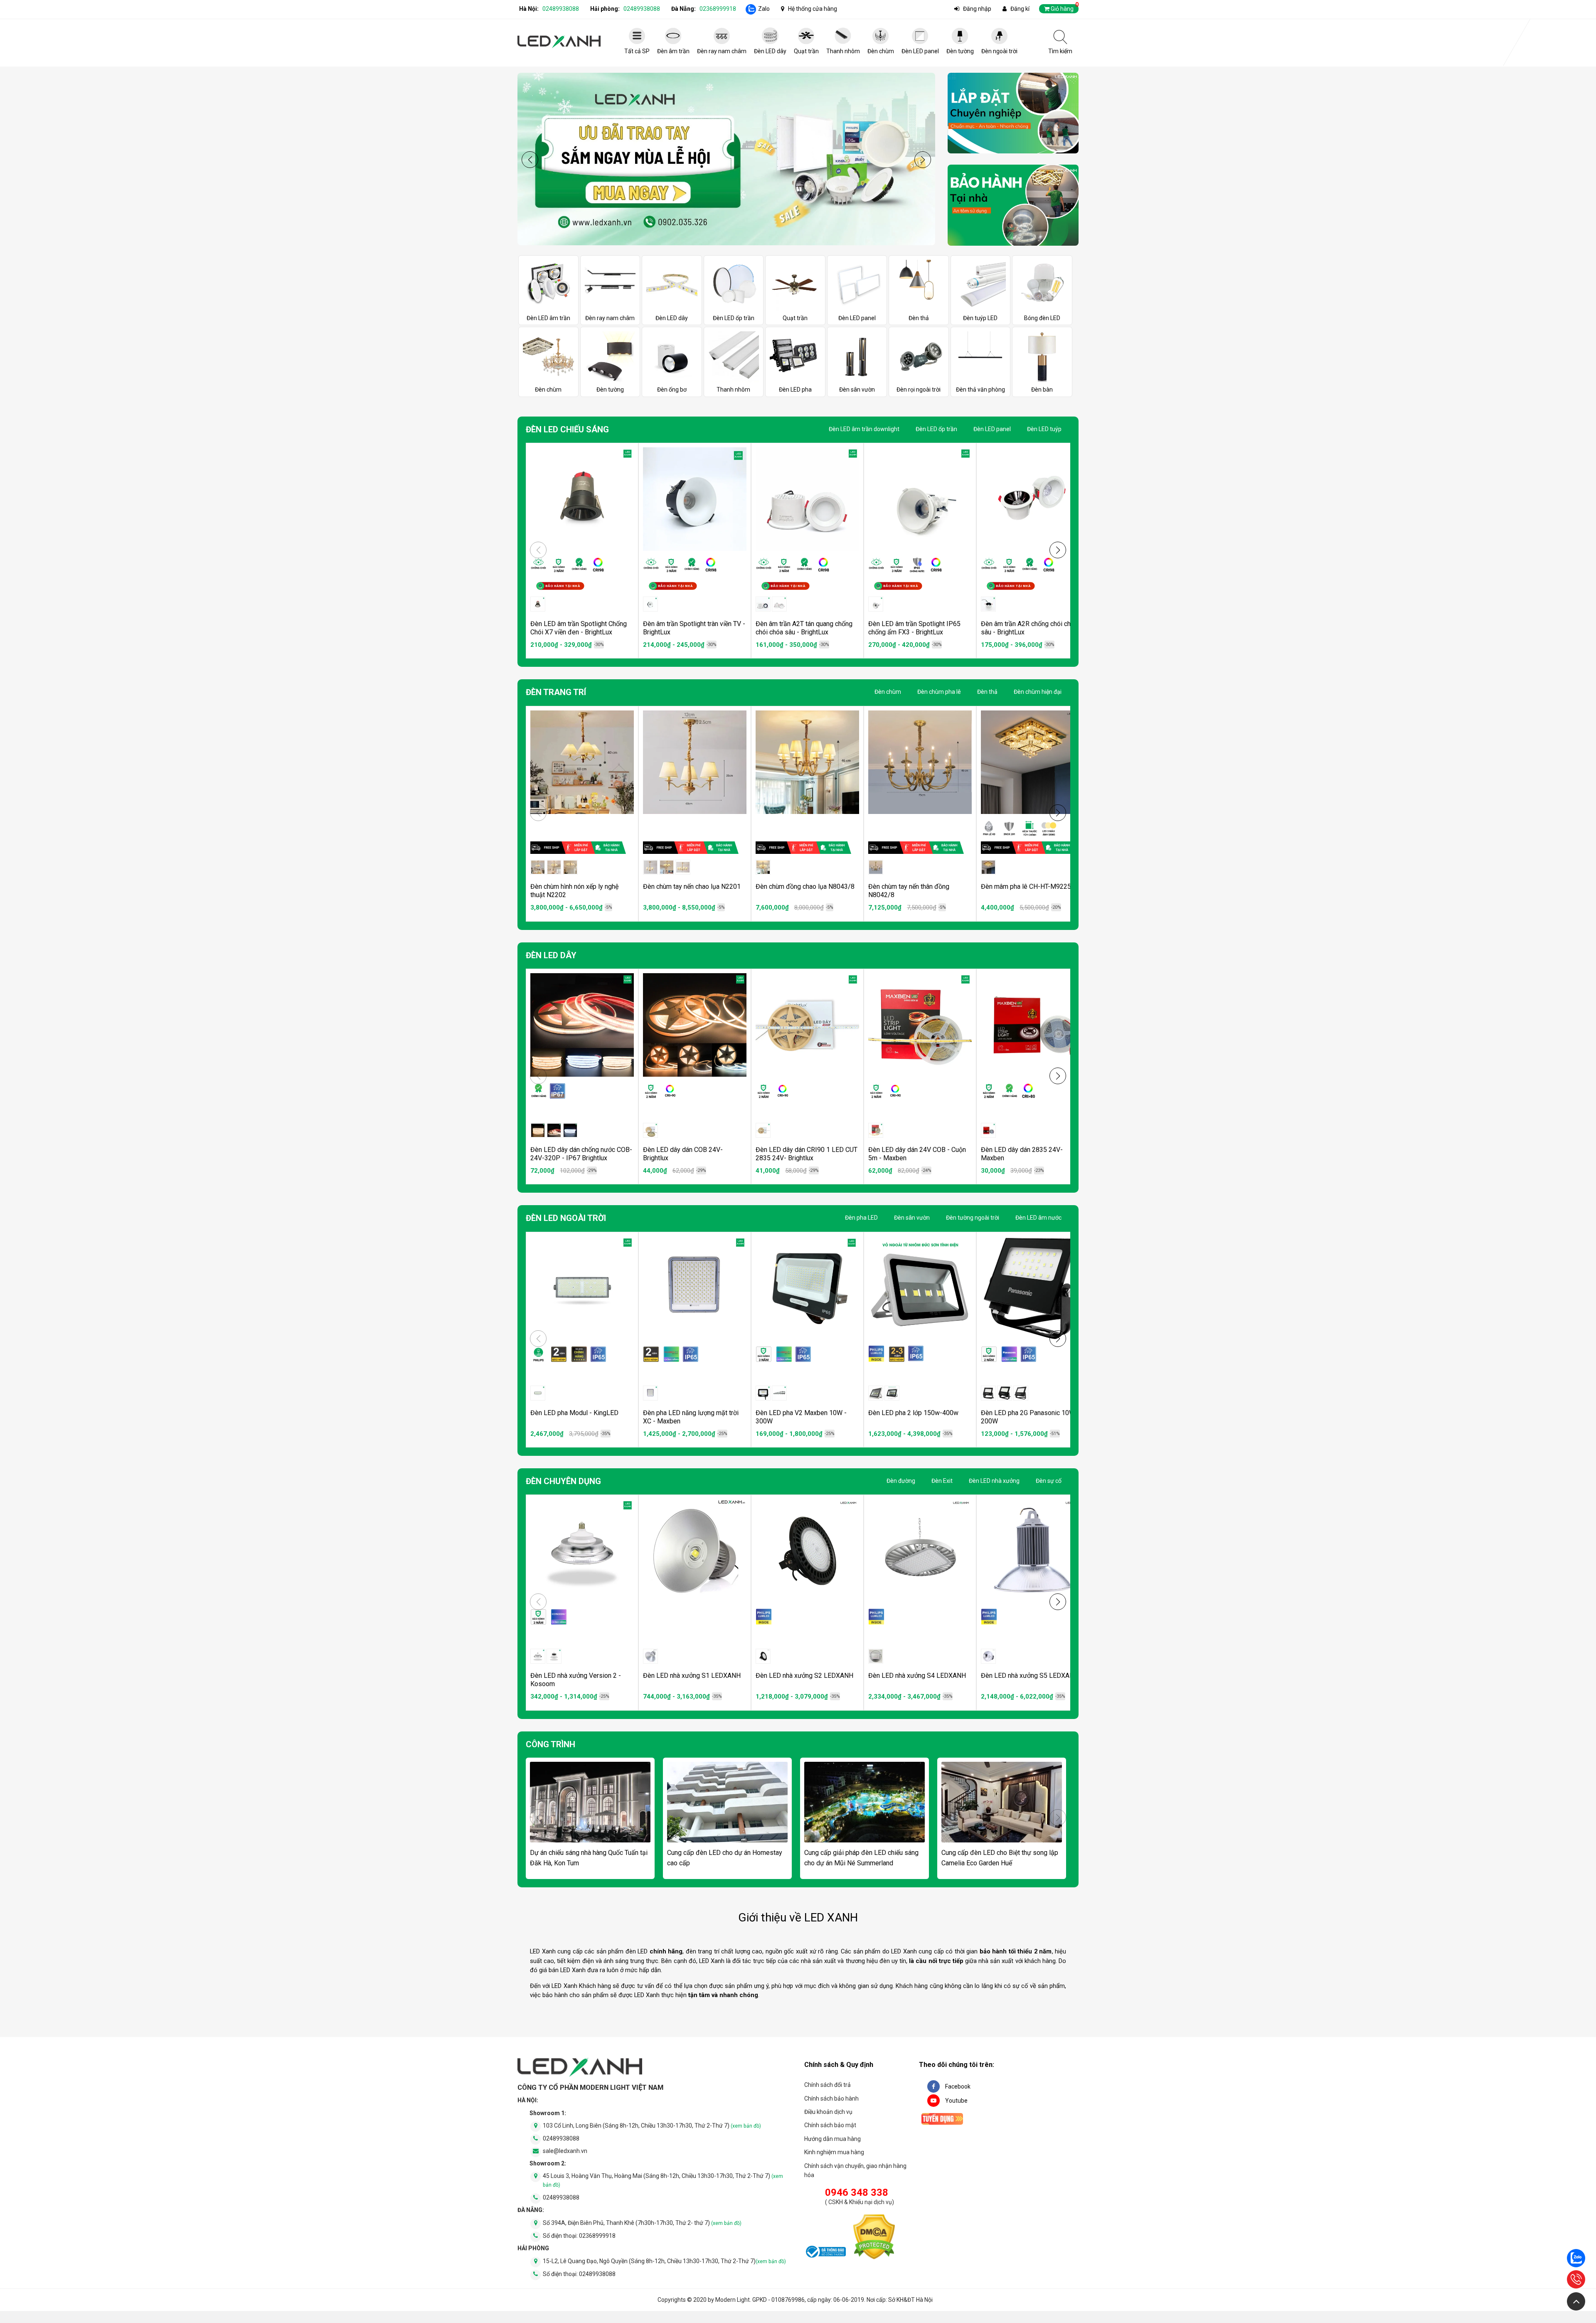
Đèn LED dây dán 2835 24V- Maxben (1022, 1154)
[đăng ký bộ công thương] (825, 2253)
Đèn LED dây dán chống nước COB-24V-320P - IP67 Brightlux (581, 1154)
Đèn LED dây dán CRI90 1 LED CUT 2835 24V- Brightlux (807, 1154)
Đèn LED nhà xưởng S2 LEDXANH (804, 1676)
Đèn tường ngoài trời (973, 1218)
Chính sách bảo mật (830, 2125)
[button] (923, 160)
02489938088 (561, 9)
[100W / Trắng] (650, 1393)
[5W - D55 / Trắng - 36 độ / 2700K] (876, 604)
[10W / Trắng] (763, 1393)
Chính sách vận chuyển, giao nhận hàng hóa (855, 2170)
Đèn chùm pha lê (939, 692)
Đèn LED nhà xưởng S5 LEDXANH (1030, 1676)
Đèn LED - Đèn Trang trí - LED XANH (559, 42)
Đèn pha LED (861, 1218)
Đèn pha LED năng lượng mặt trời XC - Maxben (691, 1417)
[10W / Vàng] (988, 1393)
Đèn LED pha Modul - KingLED (574, 1413)
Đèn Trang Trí (556, 692)
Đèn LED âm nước (1038, 1218)
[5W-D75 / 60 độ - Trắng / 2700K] (779, 604)
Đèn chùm (888, 692)
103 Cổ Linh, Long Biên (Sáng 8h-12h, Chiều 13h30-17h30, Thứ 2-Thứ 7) (652, 2126)
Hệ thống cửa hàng (813, 9)
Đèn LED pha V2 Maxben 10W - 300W (801, 1417)
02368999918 (718, 9)
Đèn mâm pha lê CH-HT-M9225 (1026, 887)
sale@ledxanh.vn (565, 2151)
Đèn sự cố (1049, 1481)
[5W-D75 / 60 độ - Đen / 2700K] (763, 604)
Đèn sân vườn (912, 1218)
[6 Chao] (554, 867)
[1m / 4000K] (554, 1130)
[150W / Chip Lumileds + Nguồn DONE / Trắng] (876, 1393)
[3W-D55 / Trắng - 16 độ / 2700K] (538, 604)
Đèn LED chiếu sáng (567, 429)
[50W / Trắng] (538, 1656)
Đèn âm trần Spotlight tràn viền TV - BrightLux (694, 628)
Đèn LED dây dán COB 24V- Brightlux (683, 1154)
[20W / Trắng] (779, 1393)
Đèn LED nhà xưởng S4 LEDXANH (917, 1676)
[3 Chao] (538, 867)
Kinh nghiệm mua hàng (834, 2152)
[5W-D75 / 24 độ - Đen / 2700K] (988, 604)
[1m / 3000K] (538, 1130)
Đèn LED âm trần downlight (864, 429)
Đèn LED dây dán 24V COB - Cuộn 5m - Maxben (917, 1154)
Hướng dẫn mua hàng (832, 2139)
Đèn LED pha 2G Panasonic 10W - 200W (1030, 1417)
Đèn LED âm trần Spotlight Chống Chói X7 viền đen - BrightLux (579, 628)
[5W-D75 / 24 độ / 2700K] (650, 604)
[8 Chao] (570, 867)
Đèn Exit (942, 1481)
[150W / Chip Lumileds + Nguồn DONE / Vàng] (892, 1393)
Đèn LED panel (992, 429)
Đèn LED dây (551, 955)
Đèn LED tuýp (1044, 429)
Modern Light (733, 2300)
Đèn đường (901, 1481)
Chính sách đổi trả (828, 2085)
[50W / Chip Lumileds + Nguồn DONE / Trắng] (650, 1656)
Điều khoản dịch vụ (828, 2112)
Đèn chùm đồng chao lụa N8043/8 (805, 887)
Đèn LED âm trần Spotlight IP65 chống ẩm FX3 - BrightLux (914, 628)
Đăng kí (1020, 9)
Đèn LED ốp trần (936, 429)
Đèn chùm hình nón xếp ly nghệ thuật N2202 (574, 891)
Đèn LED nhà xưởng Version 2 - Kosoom (576, 1680)
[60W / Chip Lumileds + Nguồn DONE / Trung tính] (763, 1656)
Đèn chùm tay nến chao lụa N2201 (692, 887)
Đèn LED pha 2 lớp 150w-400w (913, 1413)
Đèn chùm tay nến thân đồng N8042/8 (909, 891)
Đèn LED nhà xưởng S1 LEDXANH (692, 1676)
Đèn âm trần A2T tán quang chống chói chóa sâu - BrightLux (804, 628)
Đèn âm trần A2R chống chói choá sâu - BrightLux (1029, 628)
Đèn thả (987, 692)
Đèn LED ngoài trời (566, 1218)
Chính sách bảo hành (831, 2099)
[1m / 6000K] (570, 1130)
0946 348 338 (857, 2192)
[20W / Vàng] (1005, 1393)
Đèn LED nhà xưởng (994, 1481)
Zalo (764, 9)
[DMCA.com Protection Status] (874, 2238)
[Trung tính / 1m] (876, 1130)
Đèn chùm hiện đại (1038, 692)
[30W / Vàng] (1021, 1393)
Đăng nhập (977, 9)
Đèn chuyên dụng (563, 1481)
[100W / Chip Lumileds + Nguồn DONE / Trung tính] (876, 1656)
